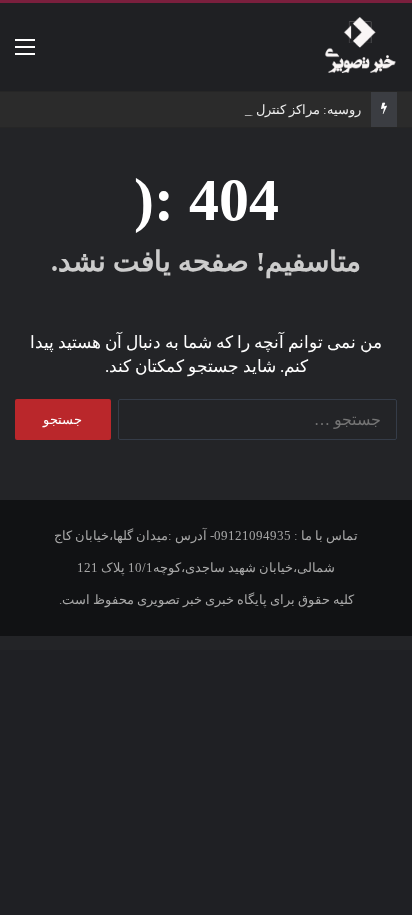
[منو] (25, 54)
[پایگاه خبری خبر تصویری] (360, 47)
